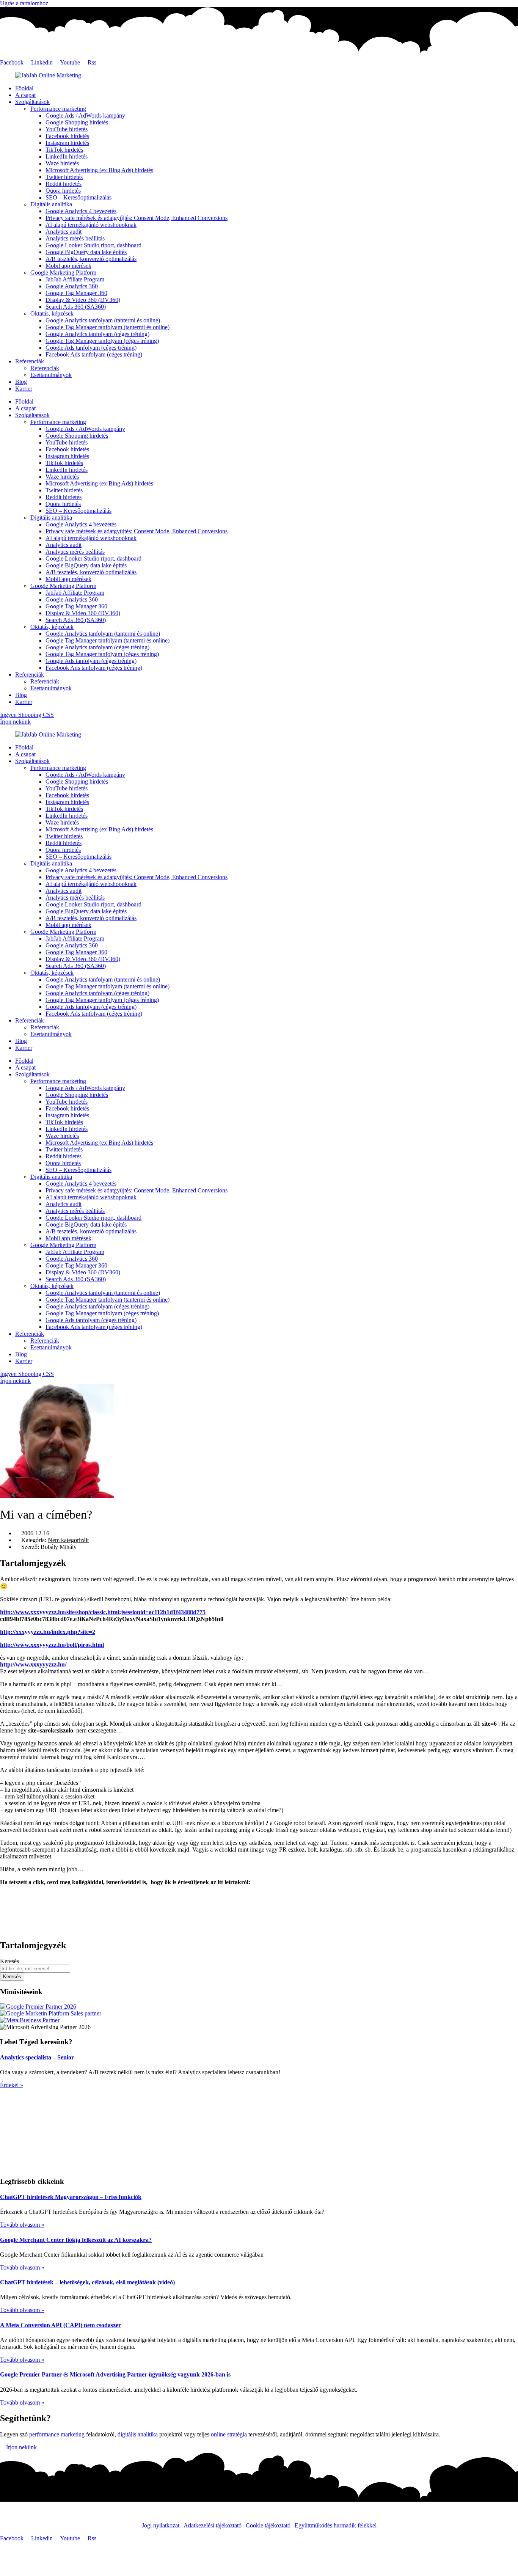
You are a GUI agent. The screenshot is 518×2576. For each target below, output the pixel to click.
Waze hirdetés (62, 163)
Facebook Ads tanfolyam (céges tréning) (94, 354)
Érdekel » (12, 2085)
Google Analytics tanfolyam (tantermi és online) (103, 320)
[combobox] (35, 1969)
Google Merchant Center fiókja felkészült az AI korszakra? (76, 2240)
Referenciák (30, 361)
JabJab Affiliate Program (75, 279)
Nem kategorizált (68, 1540)
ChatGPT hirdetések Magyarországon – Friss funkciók (71, 2197)
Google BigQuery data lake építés (86, 252)
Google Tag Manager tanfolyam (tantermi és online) (108, 327)
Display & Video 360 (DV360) (83, 300)
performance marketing (57, 2434)
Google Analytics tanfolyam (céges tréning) (97, 334)
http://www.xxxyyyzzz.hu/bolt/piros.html (52, 1645)
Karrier (24, 389)
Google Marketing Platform (63, 273)
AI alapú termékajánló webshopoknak (91, 225)
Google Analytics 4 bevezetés (81, 211)
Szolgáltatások (32, 102)
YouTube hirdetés (67, 129)
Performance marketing (58, 109)
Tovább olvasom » (22, 2225)
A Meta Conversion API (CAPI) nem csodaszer (60, 2325)
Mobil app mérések (68, 266)
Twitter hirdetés (64, 177)
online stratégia (229, 2434)
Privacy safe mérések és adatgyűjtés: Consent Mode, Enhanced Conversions (137, 218)
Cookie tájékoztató (268, 2525)
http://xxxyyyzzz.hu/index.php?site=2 (48, 1632)
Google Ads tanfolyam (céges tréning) (91, 348)
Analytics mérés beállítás (75, 238)
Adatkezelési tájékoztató (213, 2525)
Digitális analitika (51, 204)
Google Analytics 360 (72, 286)
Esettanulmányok (51, 375)
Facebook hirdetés (67, 136)
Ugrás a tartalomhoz (24, 3)
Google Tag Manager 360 (76, 293)
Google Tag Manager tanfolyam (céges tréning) (102, 341)
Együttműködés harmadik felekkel (336, 2525)
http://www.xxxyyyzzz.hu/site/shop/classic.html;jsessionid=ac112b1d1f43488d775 (103, 1612)
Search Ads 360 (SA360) (76, 307)
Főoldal (24, 88)
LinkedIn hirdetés (67, 156)
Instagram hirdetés (67, 143)
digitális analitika (138, 2434)
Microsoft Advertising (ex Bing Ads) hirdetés (99, 170)
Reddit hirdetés (64, 184)
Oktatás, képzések (52, 313)
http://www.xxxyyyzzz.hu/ (33, 1664)
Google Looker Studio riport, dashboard (93, 245)
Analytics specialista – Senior (37, 2057)
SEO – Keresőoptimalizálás (78, 197)
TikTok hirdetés (64, 150)
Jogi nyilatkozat (161, 2525)
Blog (21, 382)
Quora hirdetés (63, 191)
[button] (259, 1895)
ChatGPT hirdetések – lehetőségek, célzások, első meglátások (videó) (87, 2282)
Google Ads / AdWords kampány (85, 115)
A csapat (25, 95)
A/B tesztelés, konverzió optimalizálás (91, 259)
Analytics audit (64, 232)
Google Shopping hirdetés (77, 122)
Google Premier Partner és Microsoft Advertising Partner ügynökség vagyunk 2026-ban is (115, 2374)
